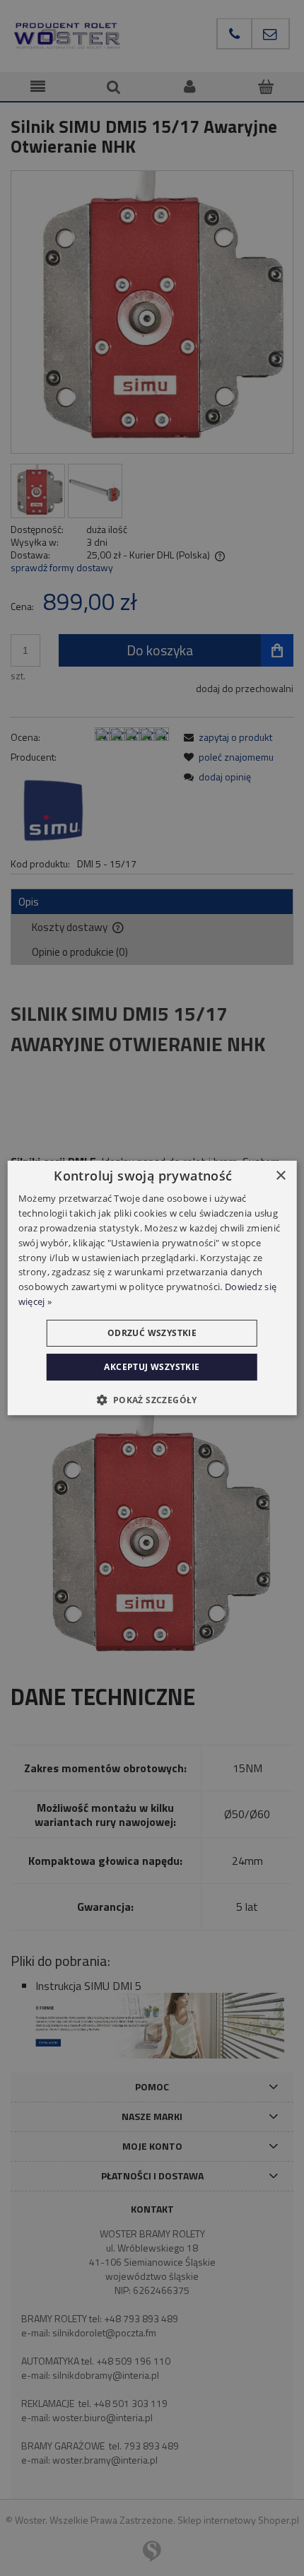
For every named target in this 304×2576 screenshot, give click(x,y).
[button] (152, 1400)
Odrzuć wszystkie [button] (152, 1333)
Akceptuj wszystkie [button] (152, 1367)
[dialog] (152, 1288)
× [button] (280, 1176)
